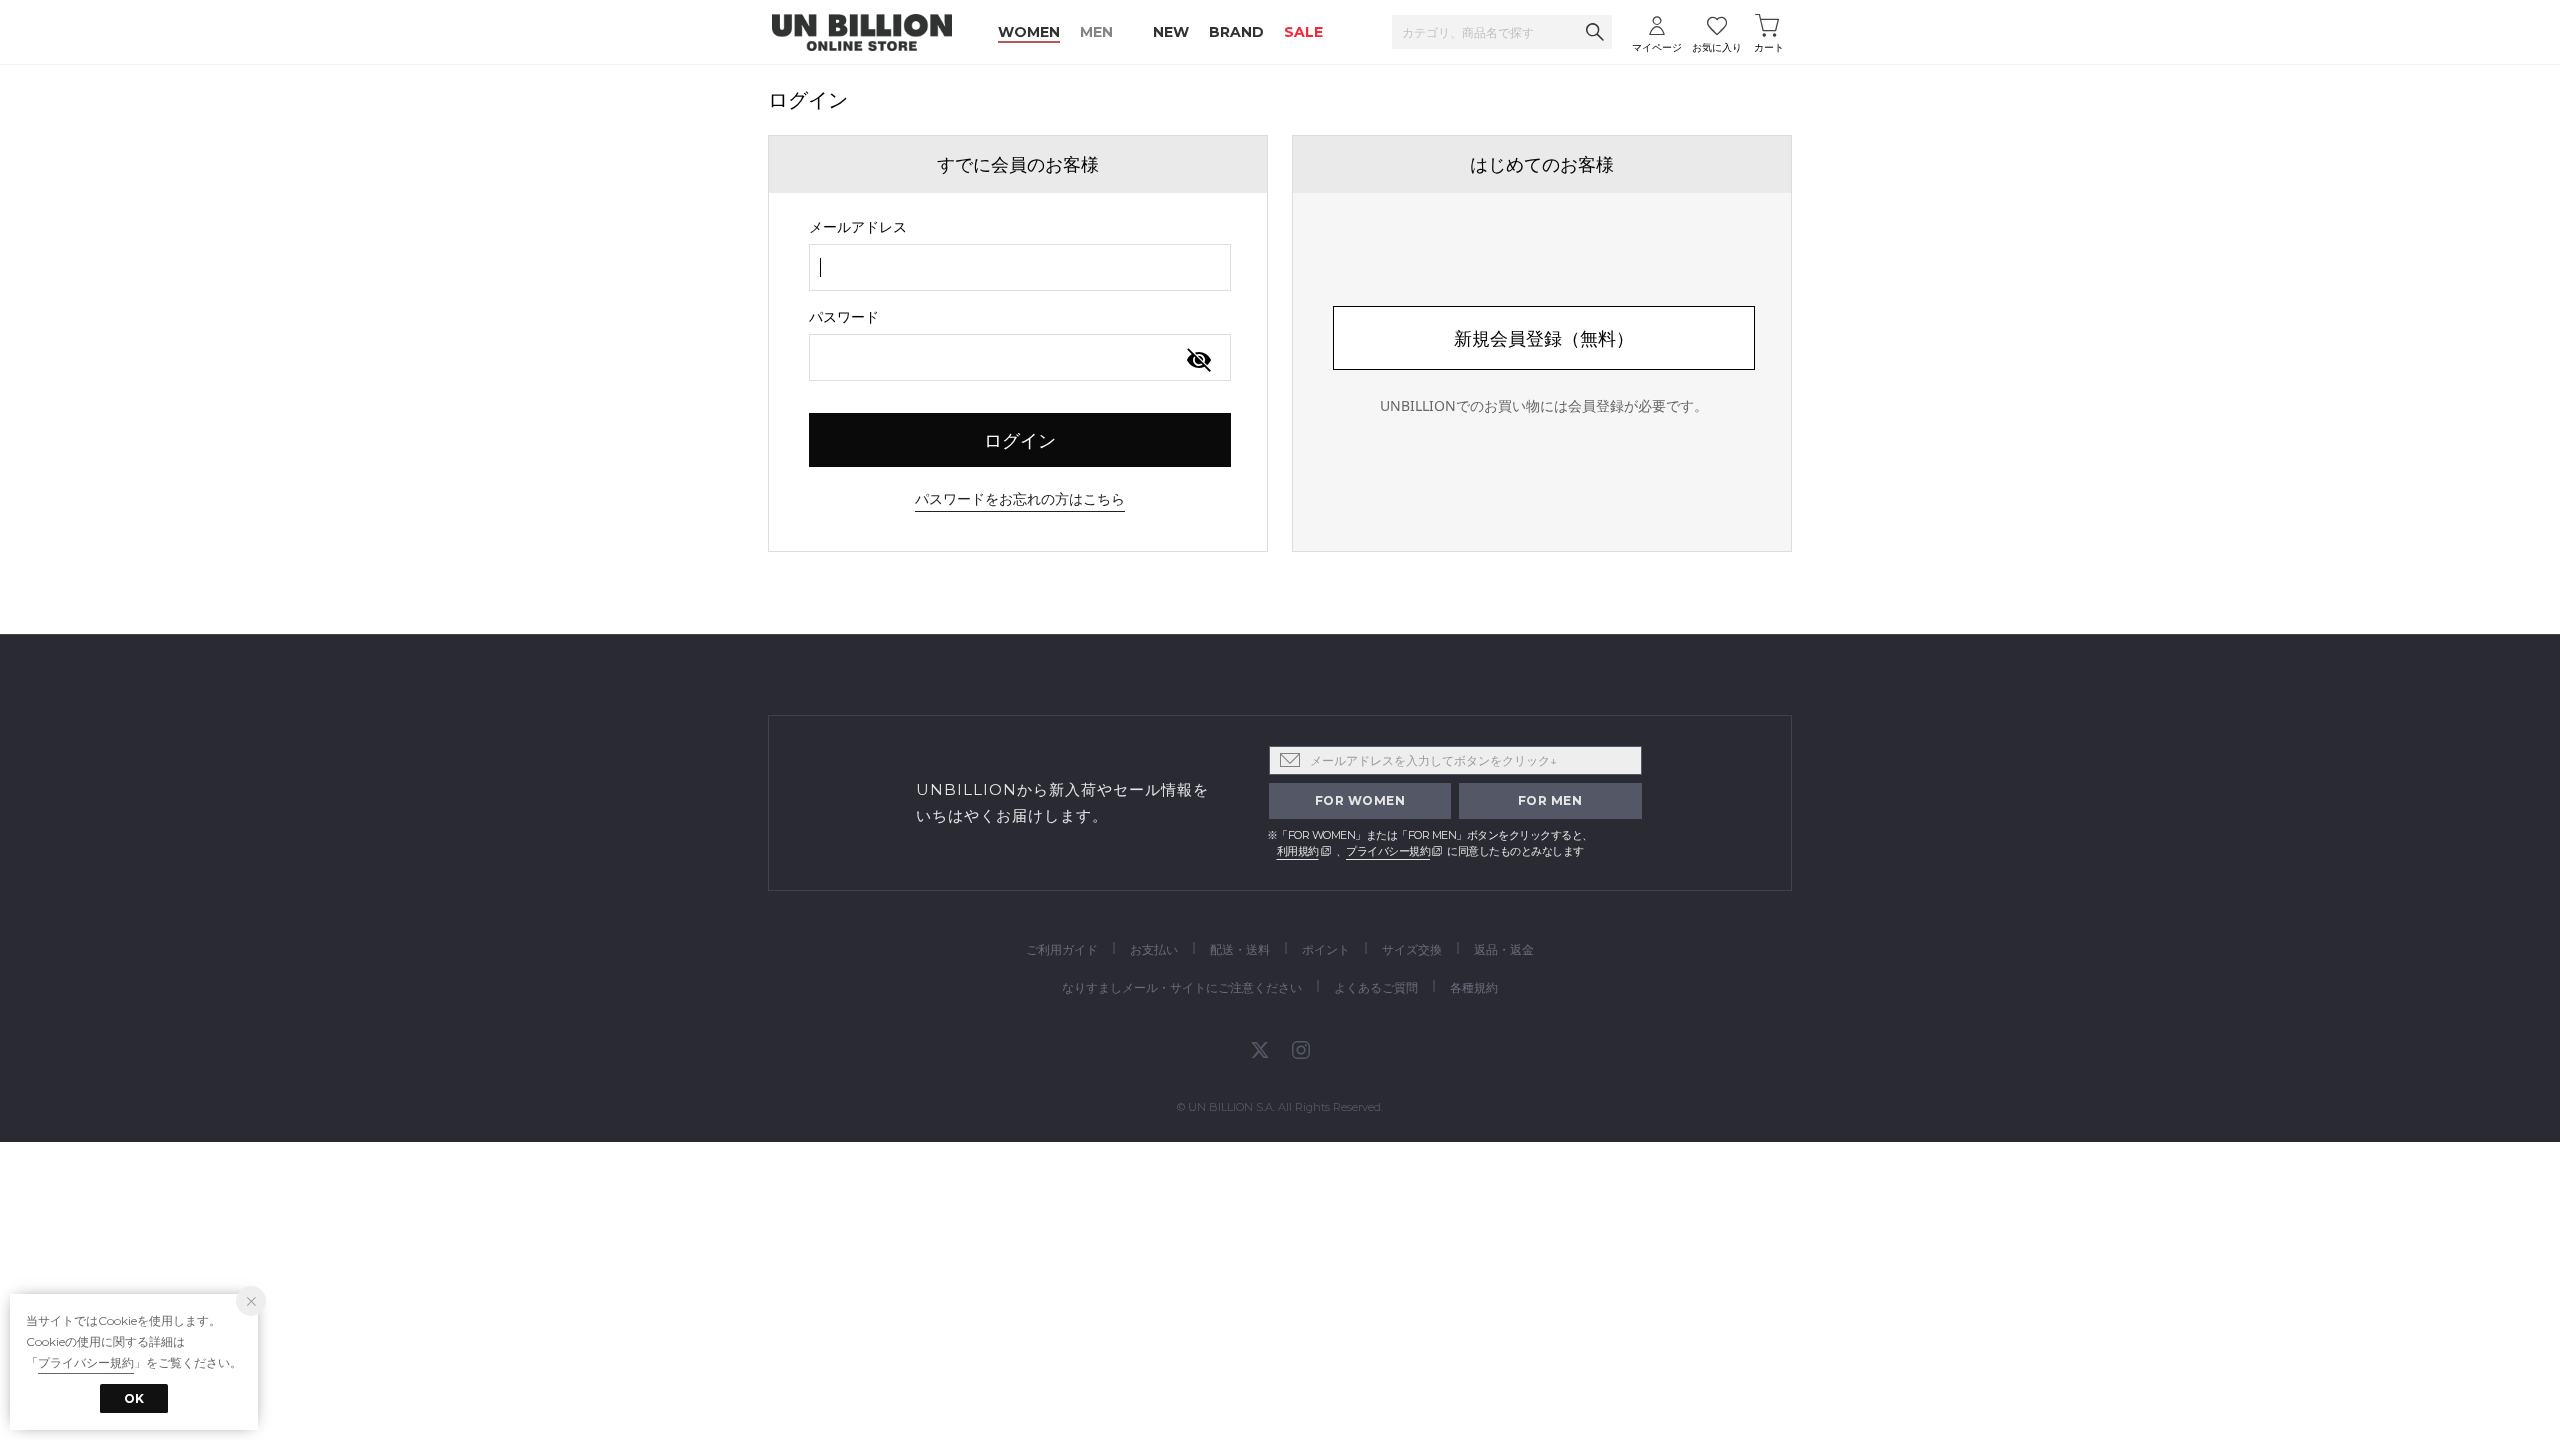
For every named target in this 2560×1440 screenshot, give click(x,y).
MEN (1096, 32)
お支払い (1154, 949)
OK (134, 1398)
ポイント (1326, 949)
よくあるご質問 (1376, 987)
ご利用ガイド (1062, 949)
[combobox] (1020, 267)
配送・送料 (1240, 949)
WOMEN (1029, 32)
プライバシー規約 (1388, 851)
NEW (1171, 32)
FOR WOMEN (1360, 800)
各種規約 (1474, 987)
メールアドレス (858, 226)
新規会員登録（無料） (1544, 338)
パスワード (844, 316)
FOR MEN (1550, 800)
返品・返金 (1504, 949)
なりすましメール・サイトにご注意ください (1182, 987)
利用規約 (1298, 851)
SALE (1303, 32)
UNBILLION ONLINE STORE (862, 32)
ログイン (1020, 440)
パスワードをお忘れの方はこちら (1020, 498)
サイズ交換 (1412, 949)
